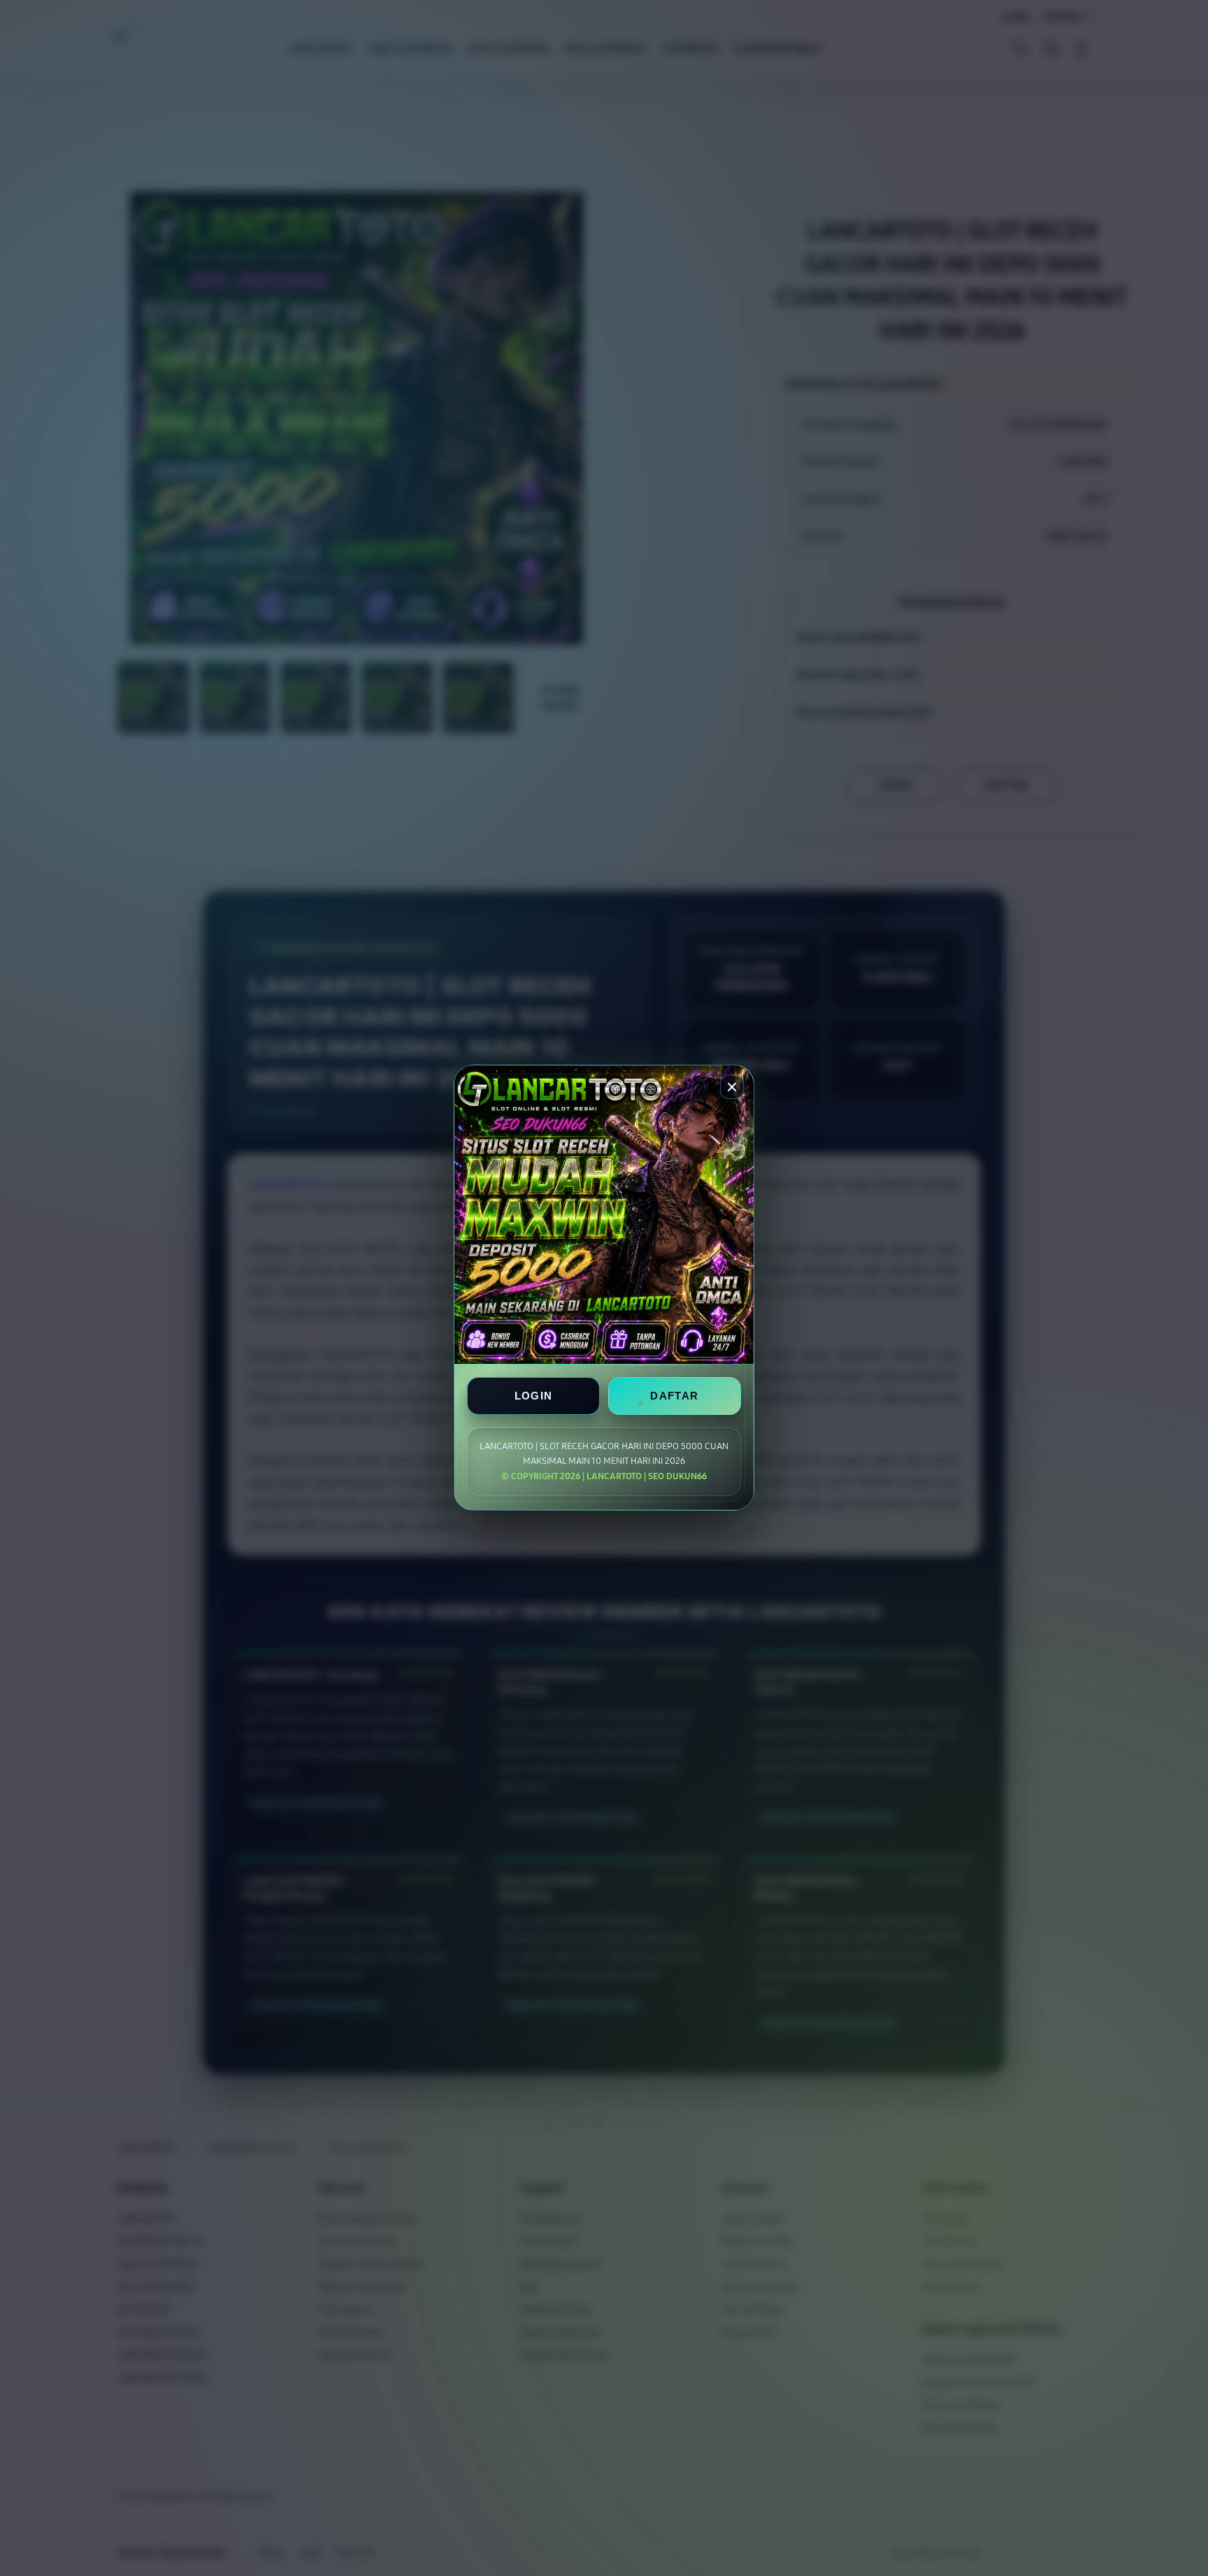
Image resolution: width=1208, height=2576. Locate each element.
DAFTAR (674, 1396)
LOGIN (534, 1396)
